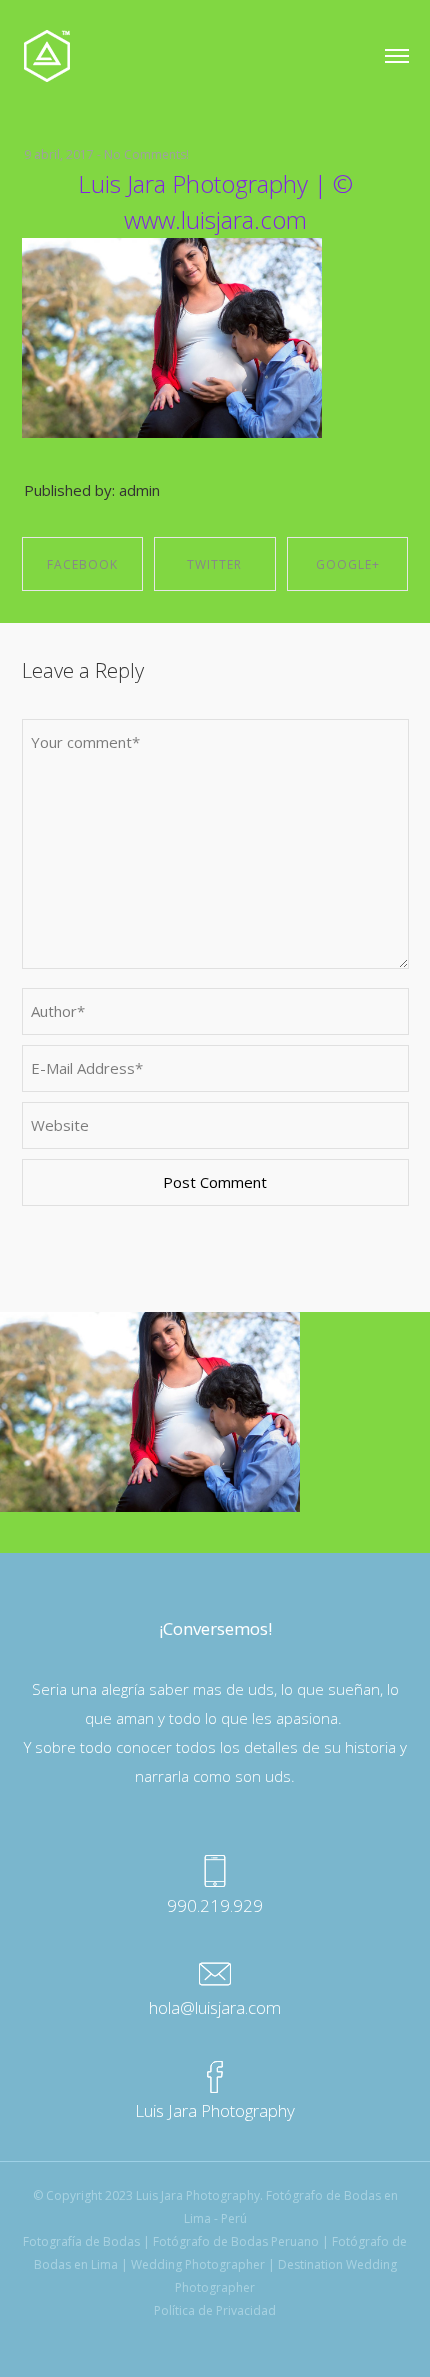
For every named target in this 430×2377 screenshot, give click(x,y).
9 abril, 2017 (59, 154)
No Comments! (146, 154)
